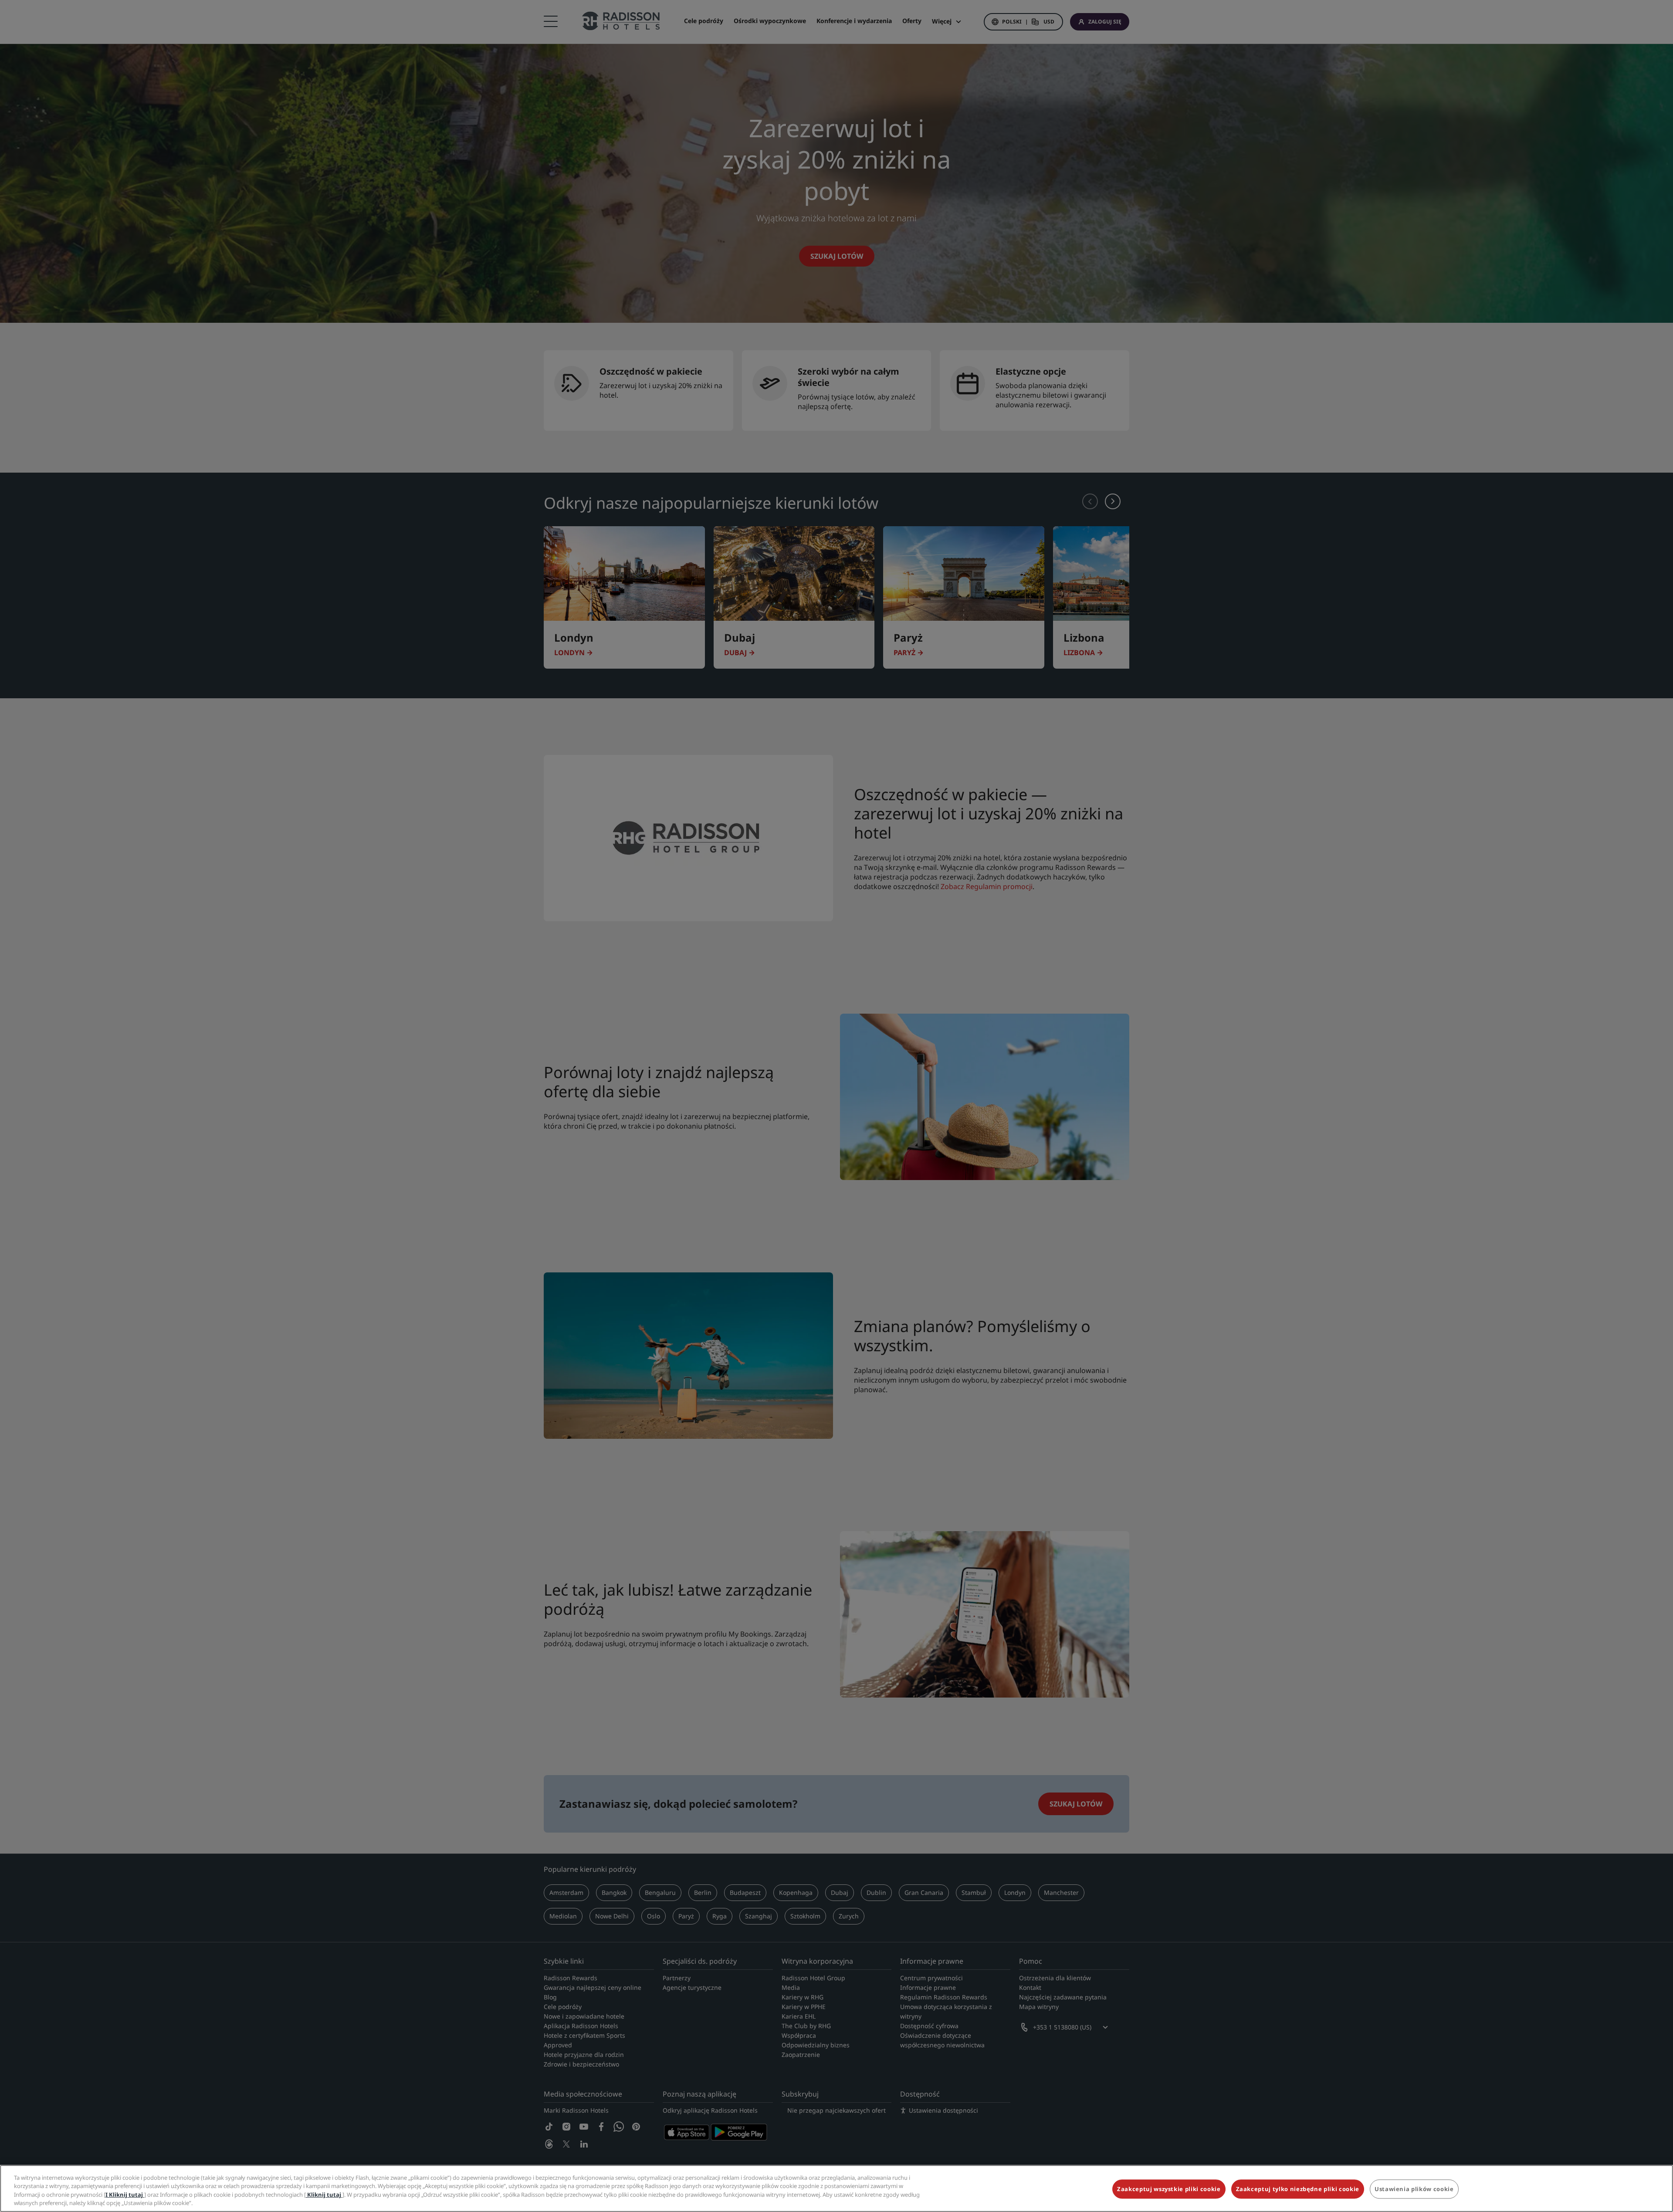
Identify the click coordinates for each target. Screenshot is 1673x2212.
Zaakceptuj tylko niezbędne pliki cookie (1298, 2189)
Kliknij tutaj (324, 2195)
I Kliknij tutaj (125, 2195)
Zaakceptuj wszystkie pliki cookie (1169, 2189)
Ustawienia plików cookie (1414, 2189)
